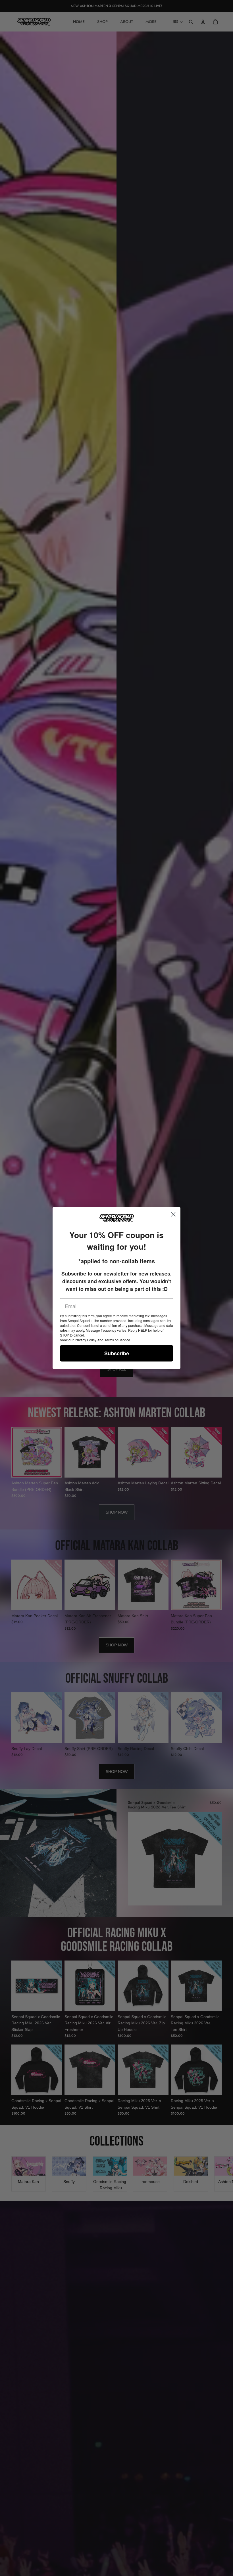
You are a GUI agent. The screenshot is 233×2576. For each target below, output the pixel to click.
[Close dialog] (173, 1214)
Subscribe (117, 1353)
